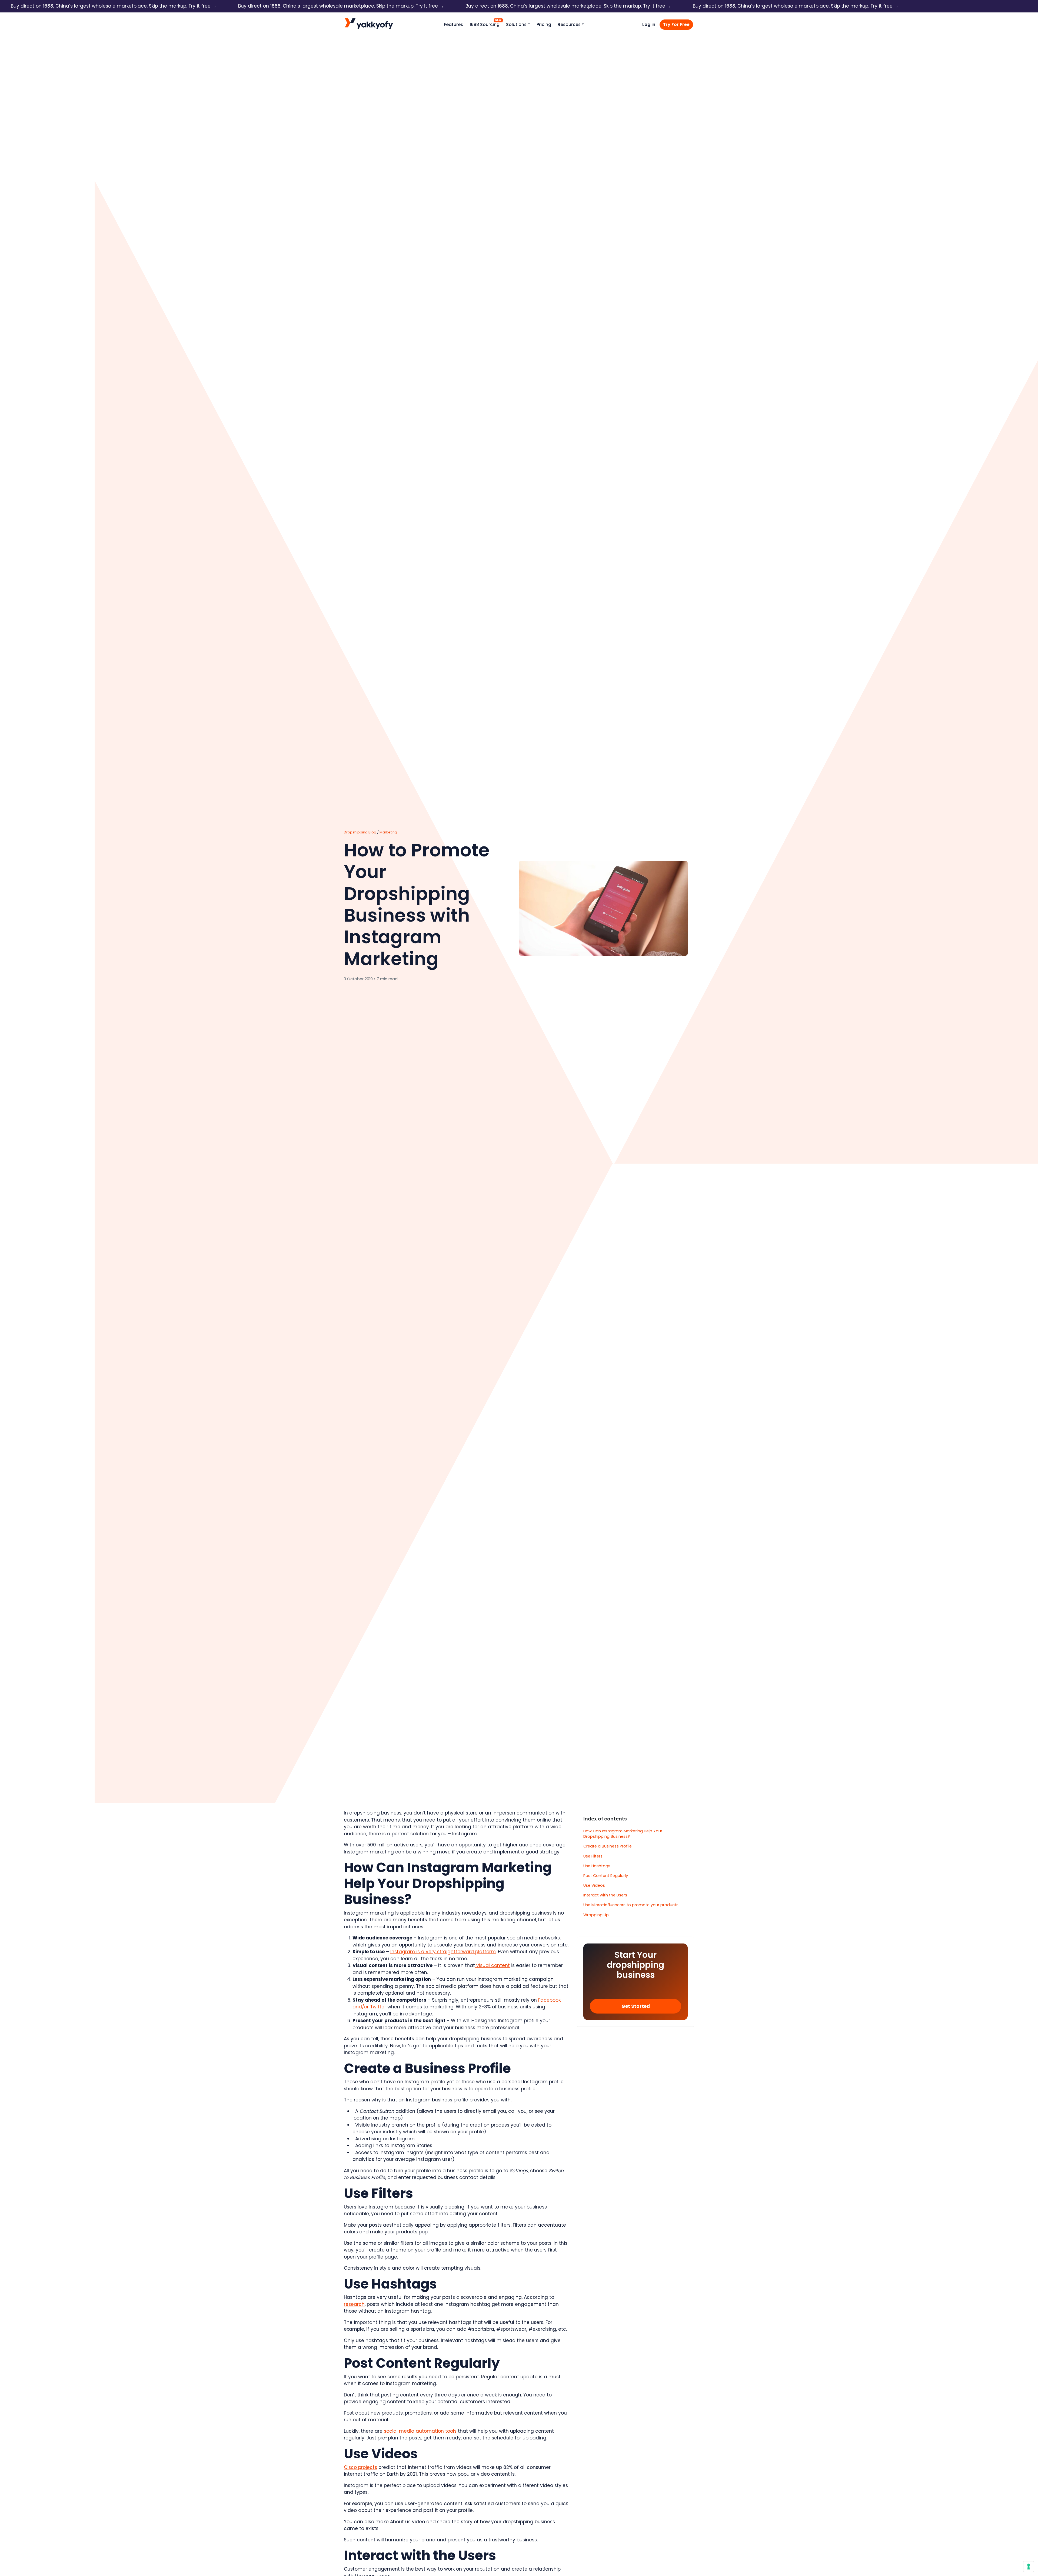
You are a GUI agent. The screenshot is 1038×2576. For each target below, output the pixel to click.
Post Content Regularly (606, 1876)
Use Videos (594, 1885)
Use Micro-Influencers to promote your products (631, 1905)
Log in (649, 24)
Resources (569, 24)
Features (453, 24)
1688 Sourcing (485, 24)
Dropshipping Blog (360, 832)
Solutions (516, 24)
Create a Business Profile (608, 1846)
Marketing (388, 832)
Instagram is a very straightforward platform (443, 1952)
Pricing (544, 24)
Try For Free (676, 24)
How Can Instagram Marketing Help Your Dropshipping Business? (623, 1834)
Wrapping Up (596, 1915)
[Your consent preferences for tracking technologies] (1029, 2567)
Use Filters (593, 1856)
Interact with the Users (605, 1895)
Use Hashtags (597, 1866)
